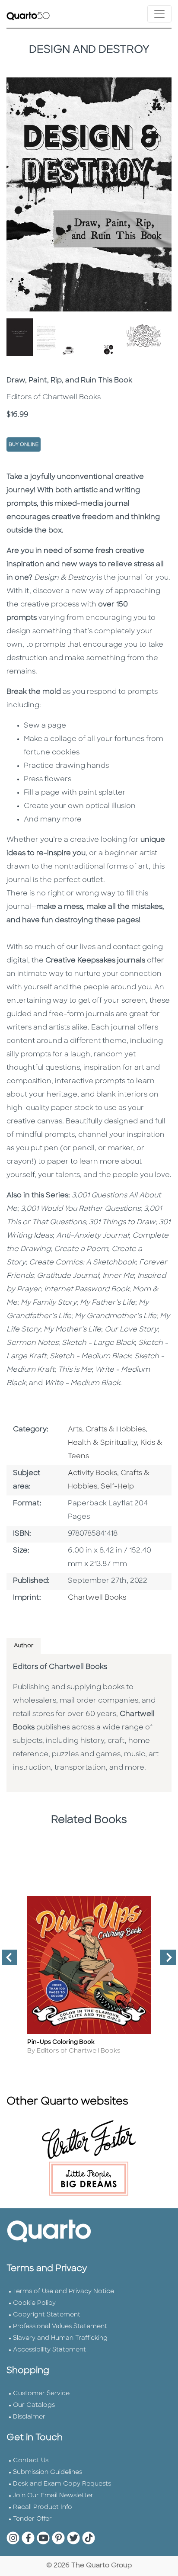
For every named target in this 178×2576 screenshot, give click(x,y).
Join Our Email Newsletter (53, 2496)
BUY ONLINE (24, 445)
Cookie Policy (34, 2303)
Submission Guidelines (48, 2472)
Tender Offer (32, 2519)
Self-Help (117, 1487)
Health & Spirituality (102, 1443)
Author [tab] (24, 1646)
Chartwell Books (97, 1598)
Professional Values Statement (60, 2327)
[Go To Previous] (6, 1961)
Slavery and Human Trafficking (60, 2338)
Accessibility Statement (49, 2350)
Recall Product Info (43, 2507)
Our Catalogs (34, 2405)
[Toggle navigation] (159, 14)
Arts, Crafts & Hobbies (107, 1430)
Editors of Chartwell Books (60, 1667)
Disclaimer (29, 2417)
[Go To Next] (165, 1961)
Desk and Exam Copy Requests (62, 2484)
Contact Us (31, 2461)
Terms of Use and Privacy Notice (64, 2292)
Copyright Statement (47, 2315)
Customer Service (41, 2394)
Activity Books (92, 1473)
